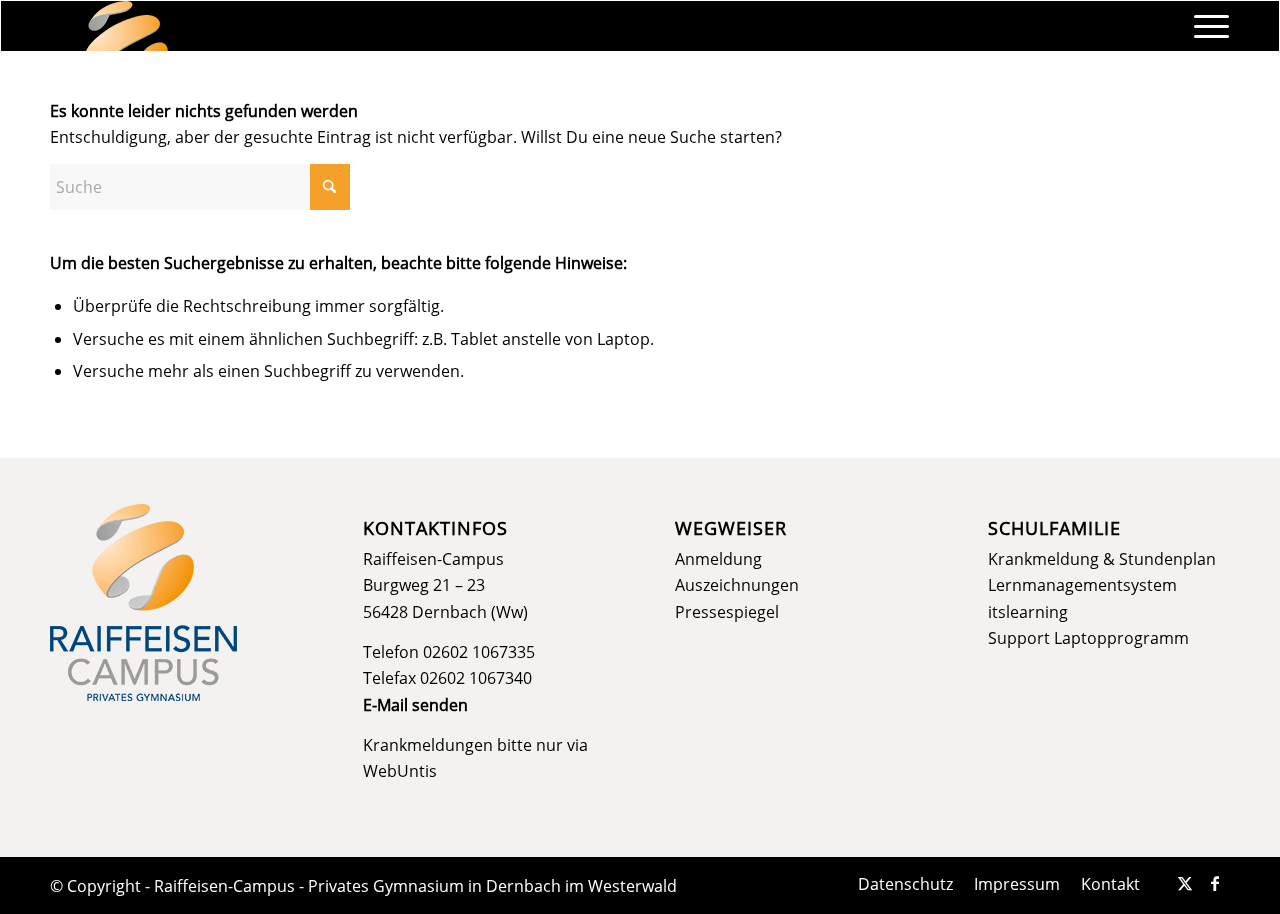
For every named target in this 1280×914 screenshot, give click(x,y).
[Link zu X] (1185, 883)
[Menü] (1205, 26)
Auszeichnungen (737, 585)
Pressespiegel (727, 612)
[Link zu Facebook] (1215, 883)
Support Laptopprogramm (1088, 638)
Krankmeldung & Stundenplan (1102, 559)
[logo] (127, 26)
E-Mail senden (415, 705)
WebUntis (400, 771)
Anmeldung (718, 559)
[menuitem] (1205, 26)
